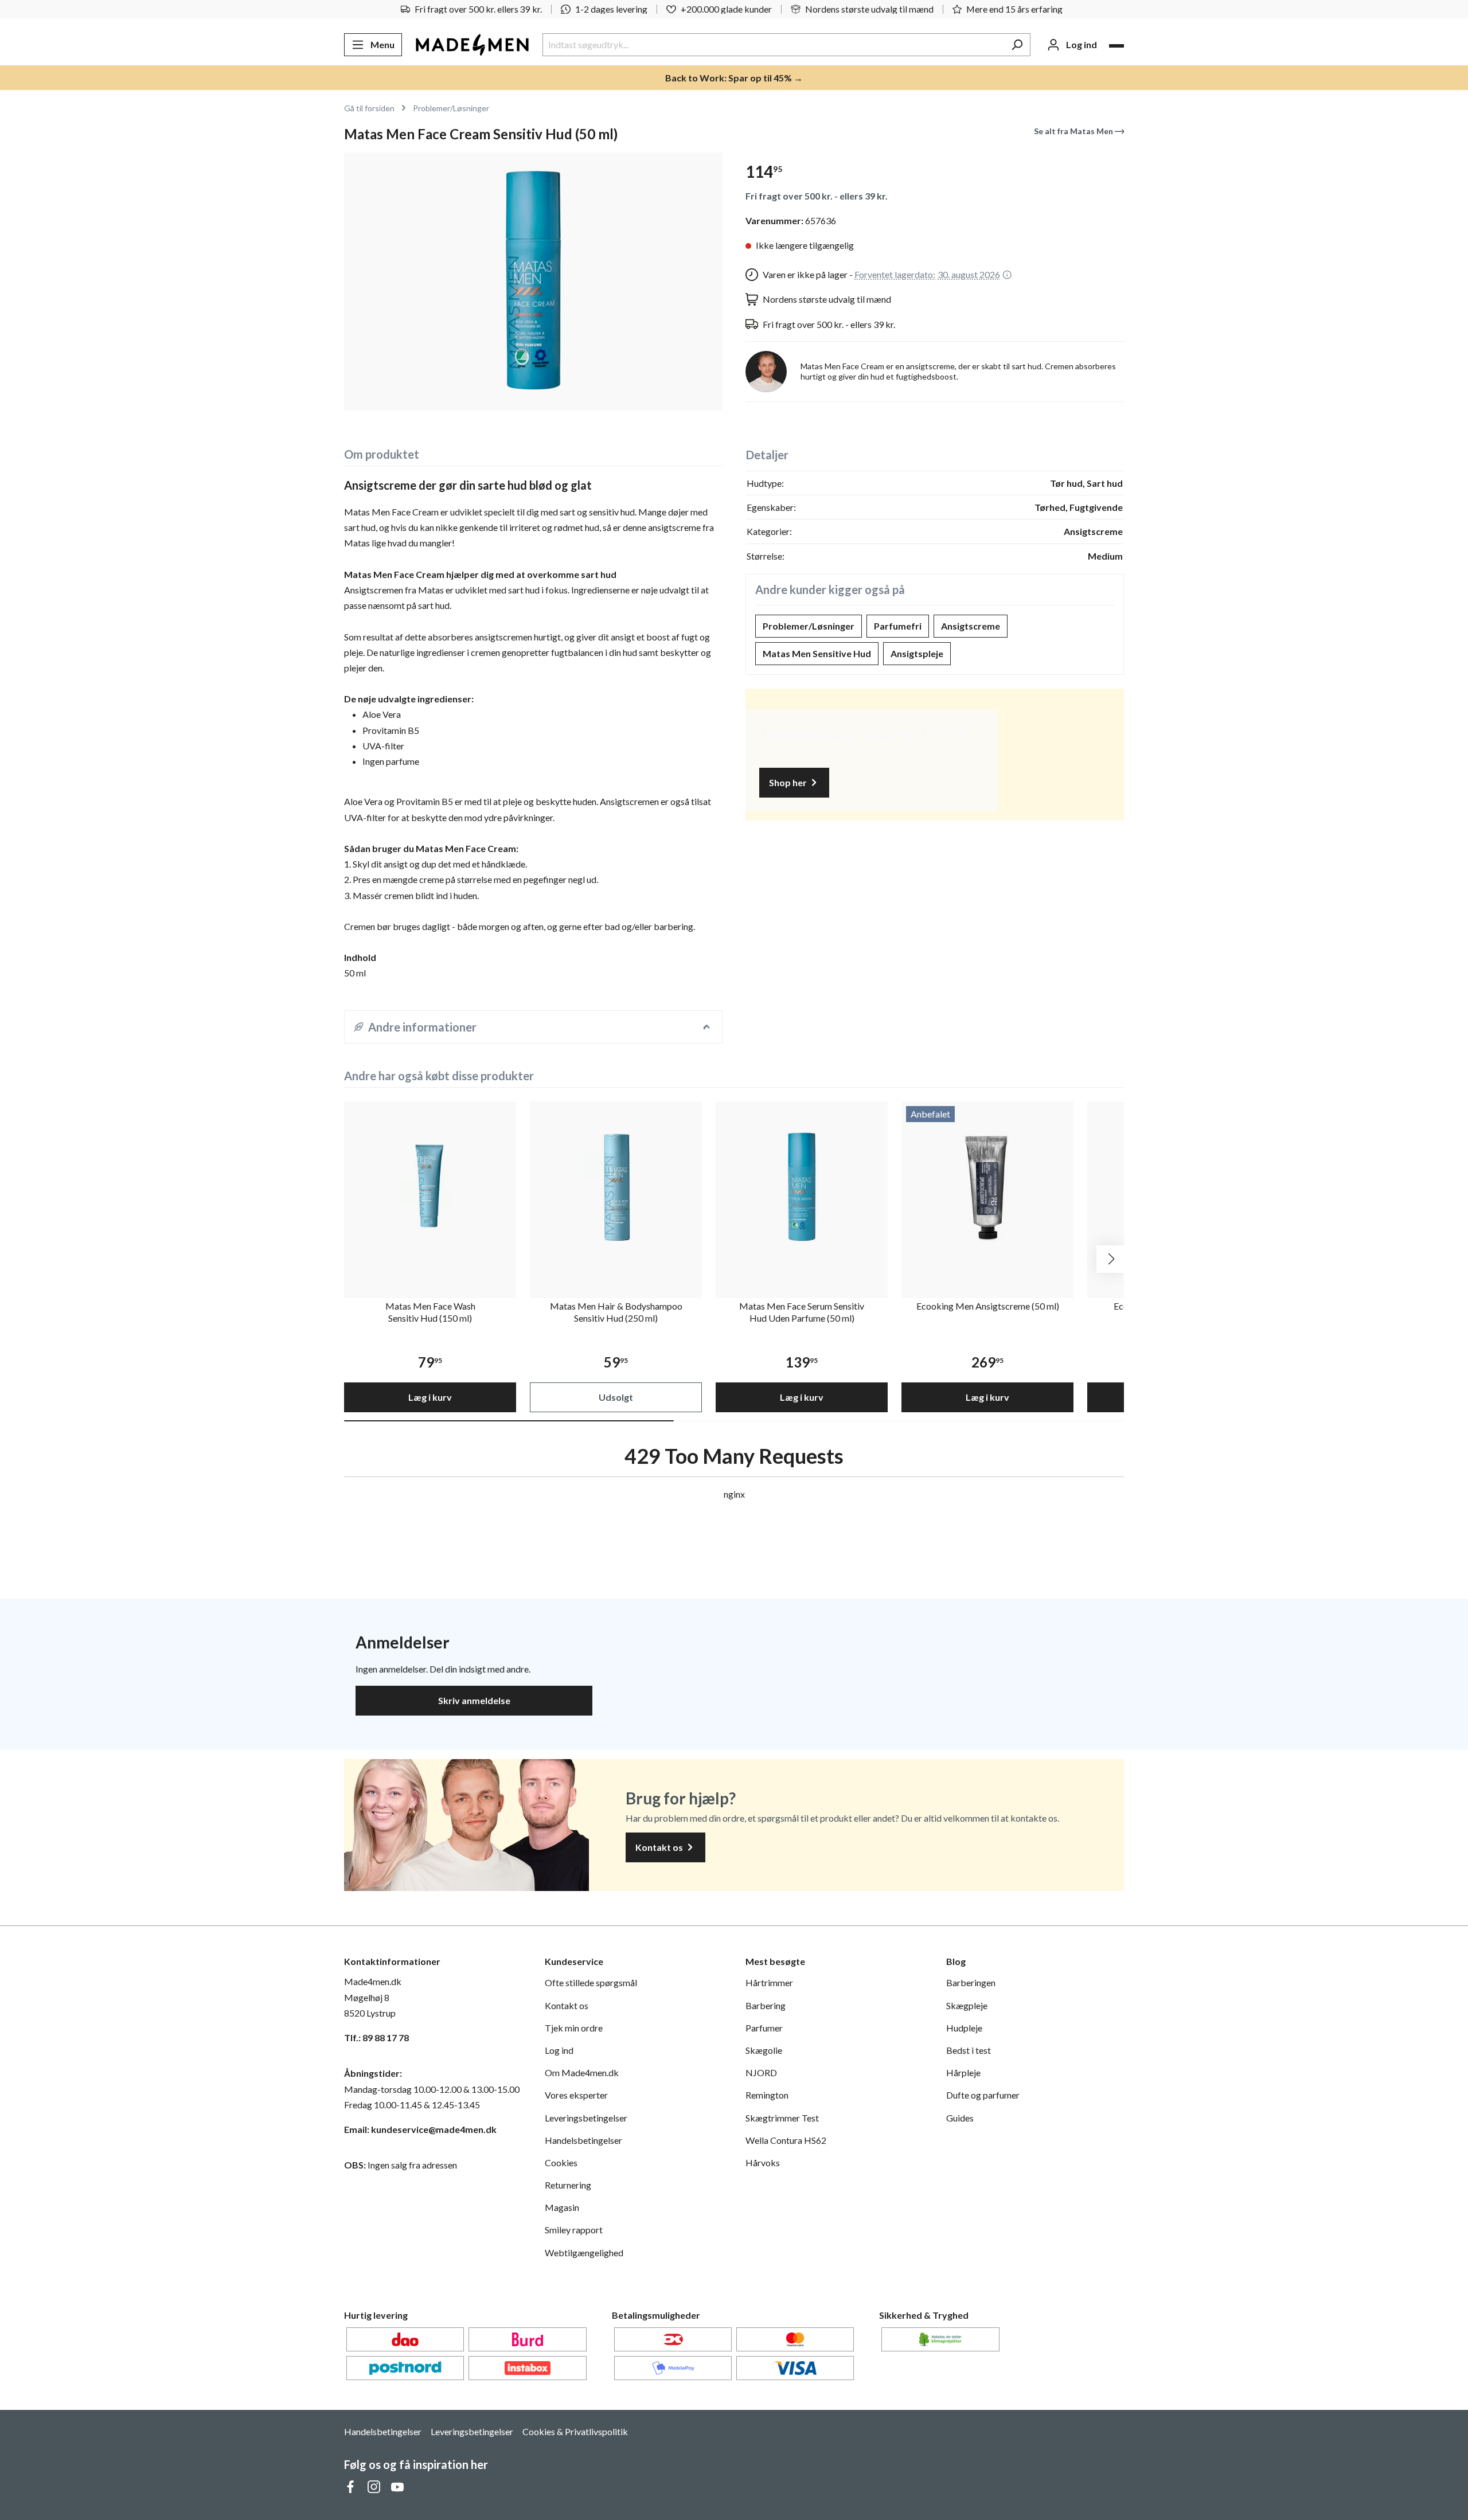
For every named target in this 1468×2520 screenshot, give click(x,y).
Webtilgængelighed (584, 2253)
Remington (767, 2095)
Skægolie (764, 2050)
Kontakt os (660, 1847)
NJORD (761, 2072)
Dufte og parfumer (983, 2095)
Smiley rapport (574, 2230)
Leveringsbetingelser (586, 2118)
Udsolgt (616, 1397)
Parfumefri (898, 626)
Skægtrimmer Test (782, 2118)
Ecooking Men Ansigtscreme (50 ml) (988, 1306)
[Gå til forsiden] (472, 45)
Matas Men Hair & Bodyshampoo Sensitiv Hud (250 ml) (616, 1312)
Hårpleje (963, 2072)
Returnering (568, 2185)
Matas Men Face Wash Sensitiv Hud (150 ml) (430, 1312)
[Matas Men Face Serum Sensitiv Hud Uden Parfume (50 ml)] (802, 1187)
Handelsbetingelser (583, 2140)
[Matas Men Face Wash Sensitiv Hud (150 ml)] (430, 1187)
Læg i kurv (430, 1397)
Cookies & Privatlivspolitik (575, 2431)
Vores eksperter (576, 2095)
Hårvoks (763, 2162)
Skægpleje (967, 2005)
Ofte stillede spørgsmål (591, 1982)
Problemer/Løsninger (809, 626)
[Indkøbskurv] (1116, 46)
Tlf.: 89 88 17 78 (376, 2038)
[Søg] (1017, 45)
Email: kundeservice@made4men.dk (420, 2129)
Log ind (559, 2050)
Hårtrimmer (769, 1982)
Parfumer (764, 2028)
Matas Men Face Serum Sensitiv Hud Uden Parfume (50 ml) (802, 1312)
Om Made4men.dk (582, 2072)
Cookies (561, 2162)
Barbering (766, 2005)
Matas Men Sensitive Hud (817, 653)
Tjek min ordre (574, 2028)
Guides (960, 2118)
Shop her (789, 782)
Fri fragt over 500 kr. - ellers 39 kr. (817, 196)
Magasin (562, 2207)
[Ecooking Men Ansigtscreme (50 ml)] (987, 1187)
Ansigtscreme (971, 626)
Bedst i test (969, 2050)
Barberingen (971, 1982)
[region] (533, 282)
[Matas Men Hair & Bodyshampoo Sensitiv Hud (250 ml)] (616, 1187)
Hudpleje (964, 2028)
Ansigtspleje (917, 653)
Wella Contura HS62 (786, 2140)
